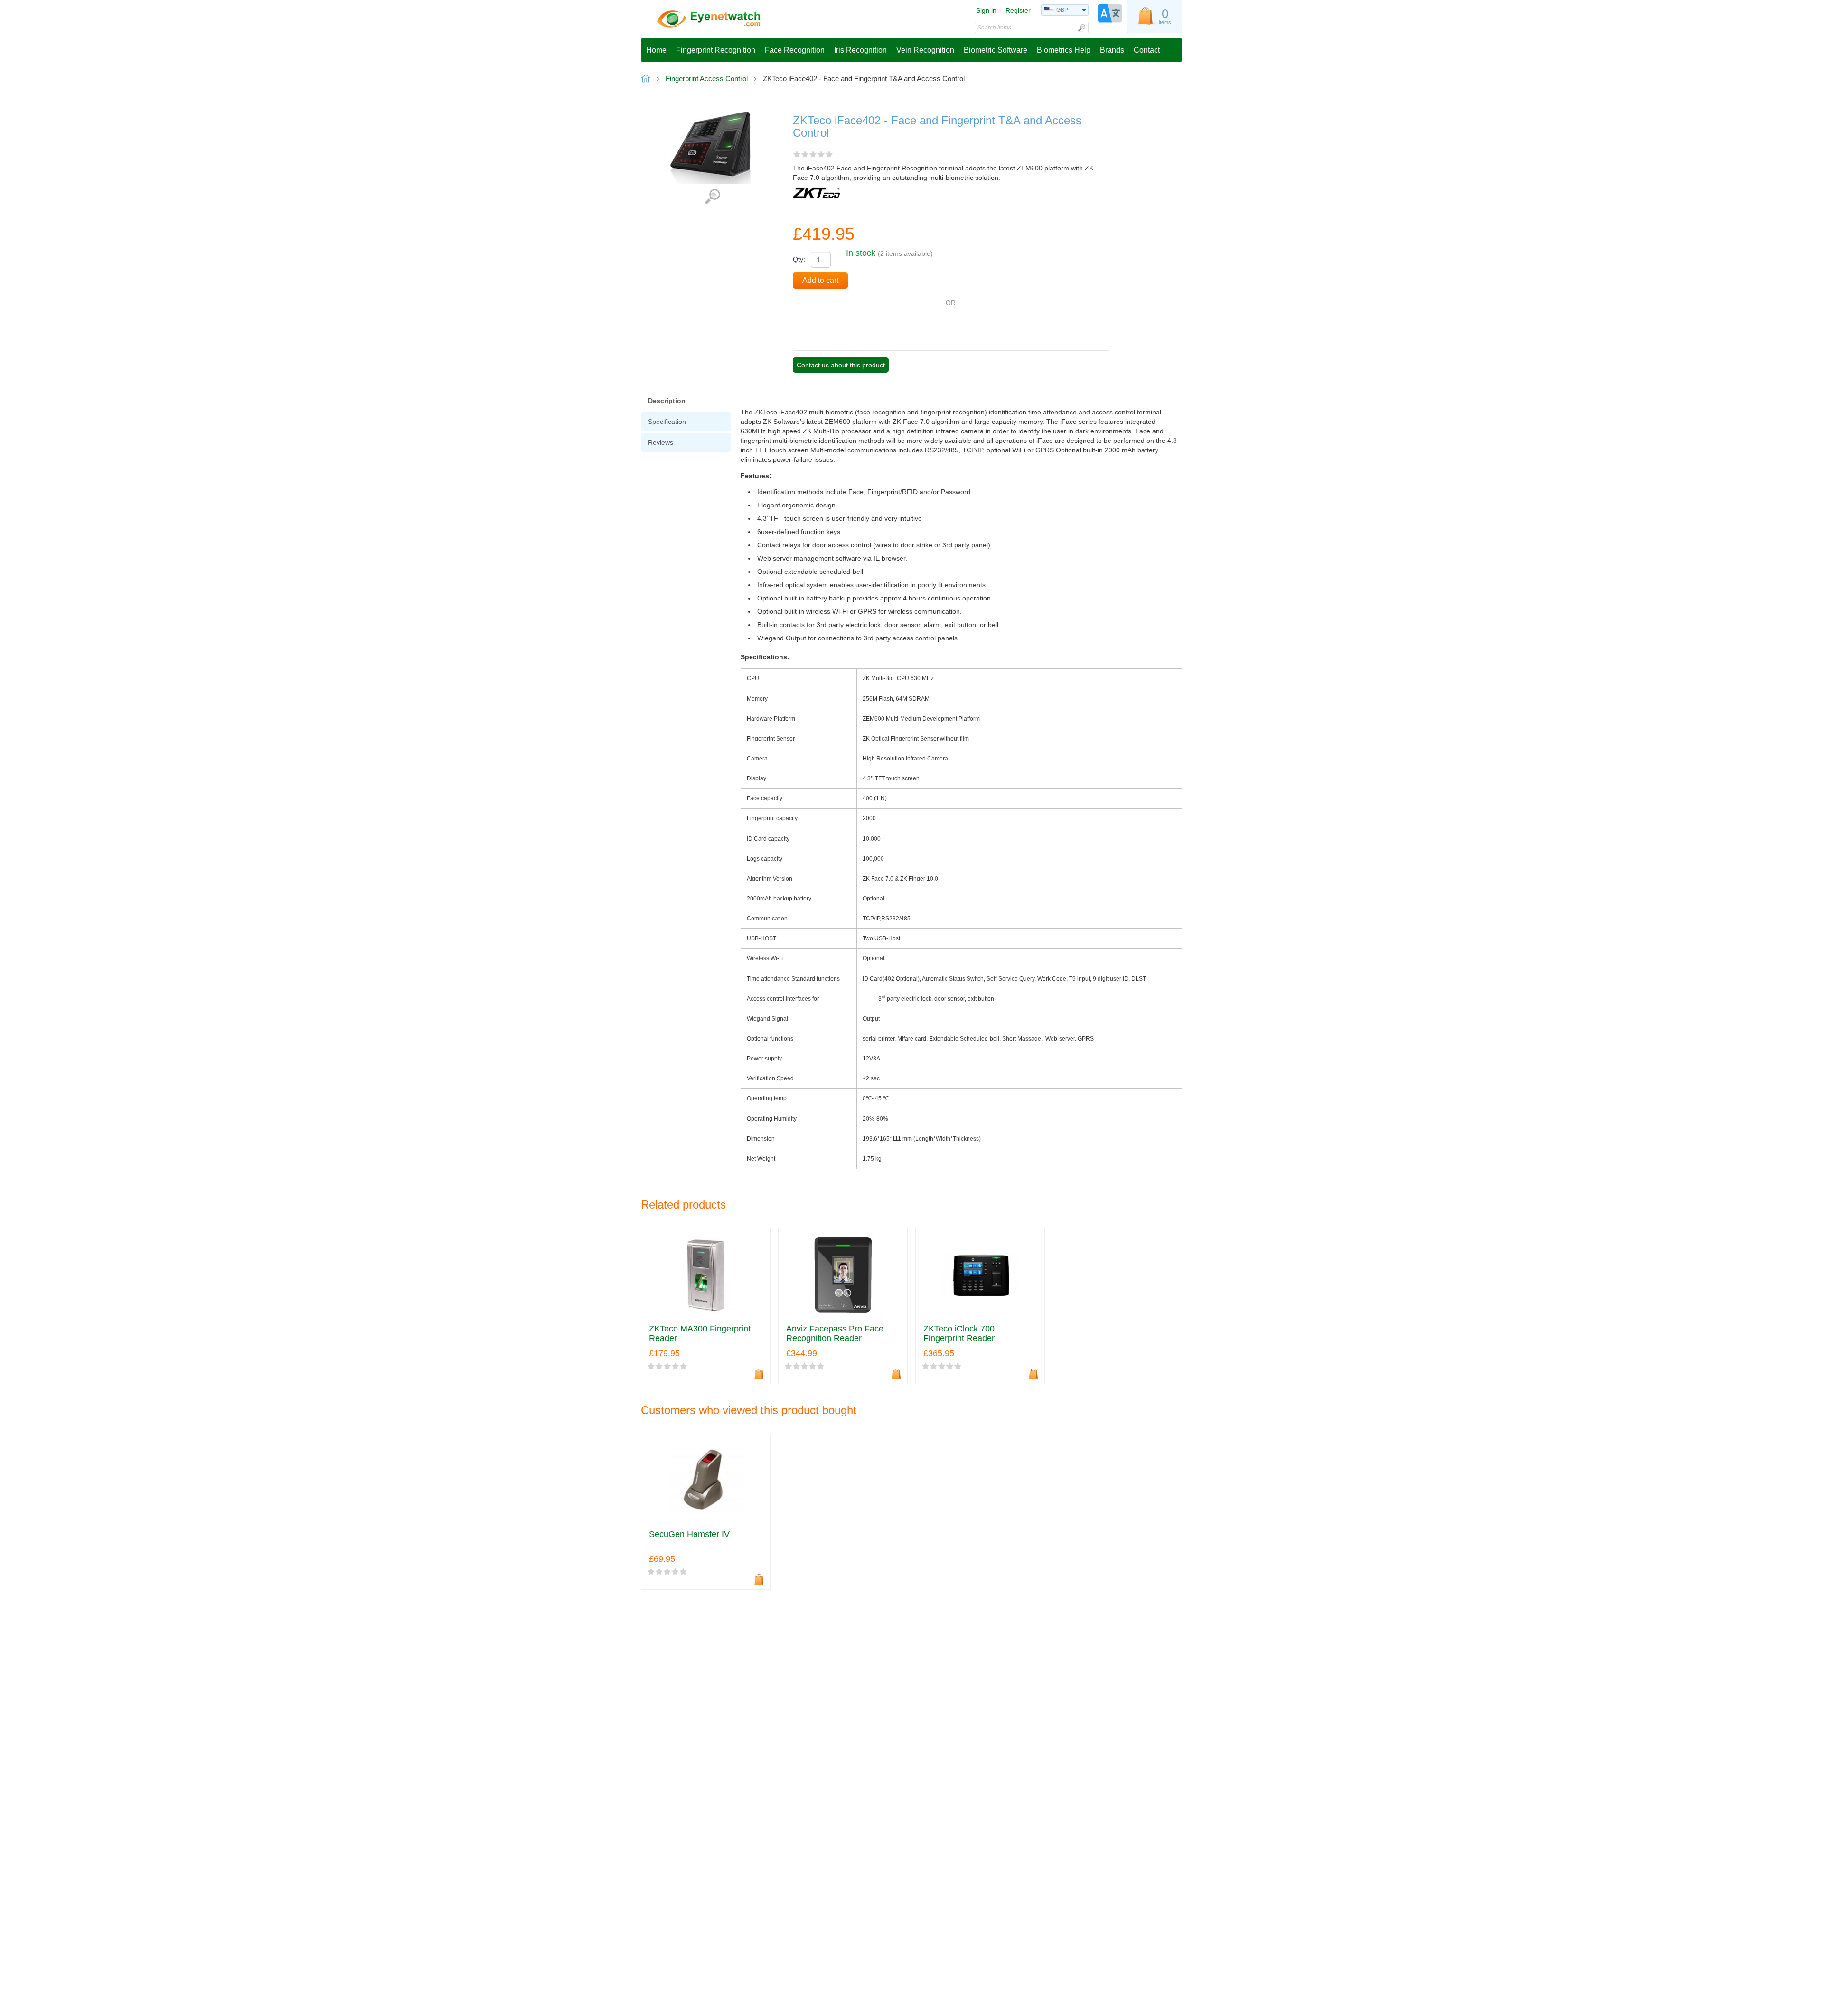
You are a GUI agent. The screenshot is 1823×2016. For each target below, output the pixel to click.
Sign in (986, 10)
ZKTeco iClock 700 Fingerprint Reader (959, 1334)
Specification (667, 422)
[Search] (1081, 28)
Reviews (661, 442)
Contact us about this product (841, 365)
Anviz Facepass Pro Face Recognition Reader (835, 1334)
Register (1018, 10)
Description (667, 401)
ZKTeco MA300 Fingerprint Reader (700, 1334)
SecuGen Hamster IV (689, 1534)
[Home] (709, 19)
